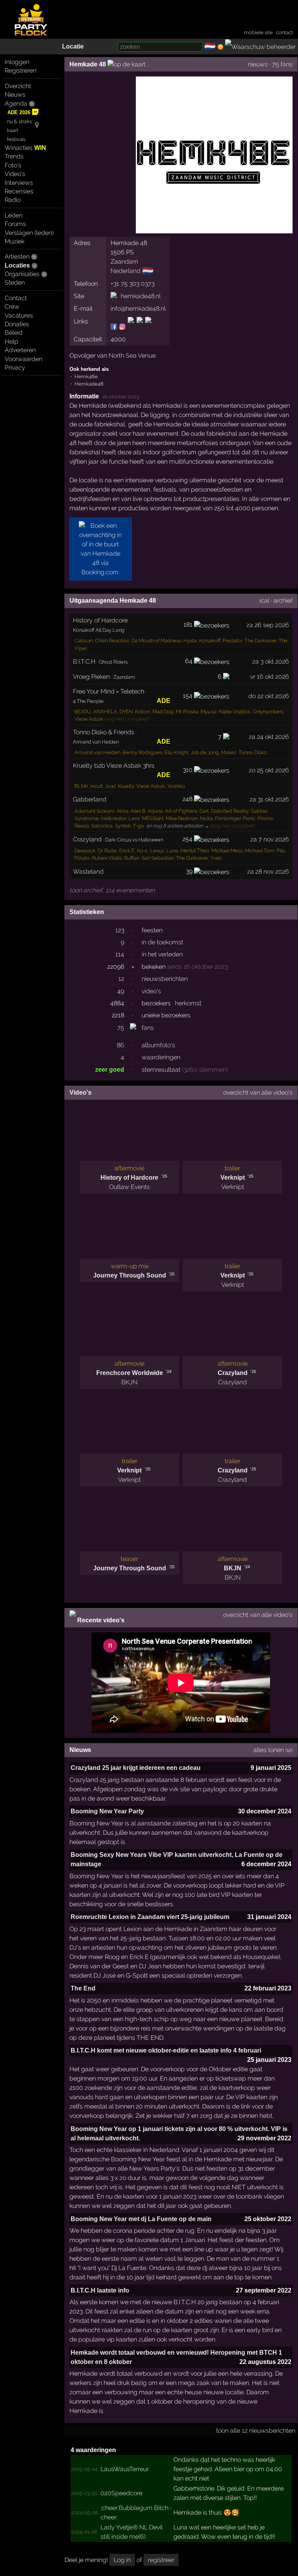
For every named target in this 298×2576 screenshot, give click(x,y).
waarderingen (161, 1057)
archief (283, 601)
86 (120, 1045)
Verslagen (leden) (29, 233)
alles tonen (269, 1750)
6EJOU (83, 712)
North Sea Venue (132, 355)
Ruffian (132, 858)
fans (148, 1028)
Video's (15, 174)
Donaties (17, 324)
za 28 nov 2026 (268, 872)
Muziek (15, 241)
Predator (232, 641)
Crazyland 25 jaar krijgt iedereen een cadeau (136, 1768)
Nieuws (15, 95)
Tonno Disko (253, 752)
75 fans (282, 64)
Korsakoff (210, 641)
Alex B (138, 811)
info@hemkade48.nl (138, 309)
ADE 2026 (19, 112)
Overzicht (18, 86)
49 (121, 991)
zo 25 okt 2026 (269, 770)
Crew (12, 307)
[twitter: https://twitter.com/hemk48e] (140, 326)
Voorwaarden (23, 359)
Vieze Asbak (89, 719)
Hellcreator (113, 818)
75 (121, 1028)
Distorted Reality (230, 811)
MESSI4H (153, 818)
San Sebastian (158, 858)
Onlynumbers (268, 712)
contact (284, 32)
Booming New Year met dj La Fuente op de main (141, 2219)
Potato (82, 858)
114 (120, 954)
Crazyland (233, 1373)
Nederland (126, 271)
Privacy (15, 368)
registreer (161, 2560)
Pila (281, 851)
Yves (216, 858)
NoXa (206, 818)
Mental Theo (195, 851)
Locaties (17, 265)
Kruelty (126, 786)
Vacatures (19, 315)
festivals (16, 139)
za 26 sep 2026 (268, 625)
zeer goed (110, 1070)
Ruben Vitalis (107, 858)
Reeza (82, 826)
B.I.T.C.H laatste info (100, 2290)
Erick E (127, 851)
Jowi (110, 786)
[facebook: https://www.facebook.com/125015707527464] (114, 326)
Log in (122, 2560)
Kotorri (143, 712)
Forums (15, 224)
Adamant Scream (94, 811)
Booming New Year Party (107, 1811)
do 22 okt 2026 (269, 696)
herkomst (188, 1003)
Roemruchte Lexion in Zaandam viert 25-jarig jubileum (150, 1917)
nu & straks (19, 121)
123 (120, 930)
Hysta (190, 641)
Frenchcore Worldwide (130, 1373)
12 (121, 979)
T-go (139, 826)
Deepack (85, 851)
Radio (13, 200)
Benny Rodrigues (142, 752)
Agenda (16, 103)
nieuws (258, 64)
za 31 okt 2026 (269, 799)
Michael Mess (227, 851)
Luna (172, 851)
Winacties (25, 148)
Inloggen (17, 62)
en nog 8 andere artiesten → (178, 826)
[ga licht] (220, 47)
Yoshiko (176, 786)
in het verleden (162, 954)
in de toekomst (162, 942)
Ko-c (142, 851)
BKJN (129, 1382)
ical (264, 601)
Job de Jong (205, 752)
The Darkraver (260, 641)
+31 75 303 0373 (133, 284)
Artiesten (17, 256)
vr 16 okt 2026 (270, 677)
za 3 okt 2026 (271, 661)
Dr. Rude (107, 851)
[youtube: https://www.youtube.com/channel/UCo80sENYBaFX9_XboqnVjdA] (148, 326)
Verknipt (233, 1178)
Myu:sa (209, 712)
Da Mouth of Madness (156, 641)
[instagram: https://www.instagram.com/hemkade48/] (122, 326)
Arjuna (155, 811)
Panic (249, 818)
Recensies (19, 191)
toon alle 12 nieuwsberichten (256, 2431)
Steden (15, 282)
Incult (97, 786)
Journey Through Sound (130, 1275)
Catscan (84, 641)
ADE (164, 701)
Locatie (73, 46)
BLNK (81, 786)
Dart (204, 811)
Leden (14, 215)
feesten (152, 930)
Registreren (21, 70)
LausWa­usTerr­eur (125, 2469)
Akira (123, 811)
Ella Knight (176, 752)
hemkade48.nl (141, 296)
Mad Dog (163, 712)
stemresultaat (161, 1070)
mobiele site (258, 32)
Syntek (123, 826)
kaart (13, 130)
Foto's (13, 165)
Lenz (134, 818)
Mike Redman (182, 818)
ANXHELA (105, 712)
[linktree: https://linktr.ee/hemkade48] (131, 326)
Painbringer (228, 818)
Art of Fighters (181, 811)
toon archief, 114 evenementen (112, 890)
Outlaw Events (129, 1187)
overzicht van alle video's (258, 1092)
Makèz (229, 752)
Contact (16, 298)
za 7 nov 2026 (270, 839)
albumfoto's (158, 1045)
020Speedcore (121, 2493)
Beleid (14, 333)
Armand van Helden (97, 752)
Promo (265, 818)
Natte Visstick (235, 712)
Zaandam (124, 262)
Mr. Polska (187, 712)
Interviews (19, 183)
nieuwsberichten (165, 979)
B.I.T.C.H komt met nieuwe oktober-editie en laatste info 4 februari (166, 2050)
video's (151, 991)
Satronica (102, 826)
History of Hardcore (129, 1178)
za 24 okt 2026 (269, 737)
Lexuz (157, 851)
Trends (14, 156)
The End (83, 1988)
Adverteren (20, 350)
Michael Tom (260, 851)
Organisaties (22, 274)
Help (11, 342)
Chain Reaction (112, 641)
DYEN (126, 712)
